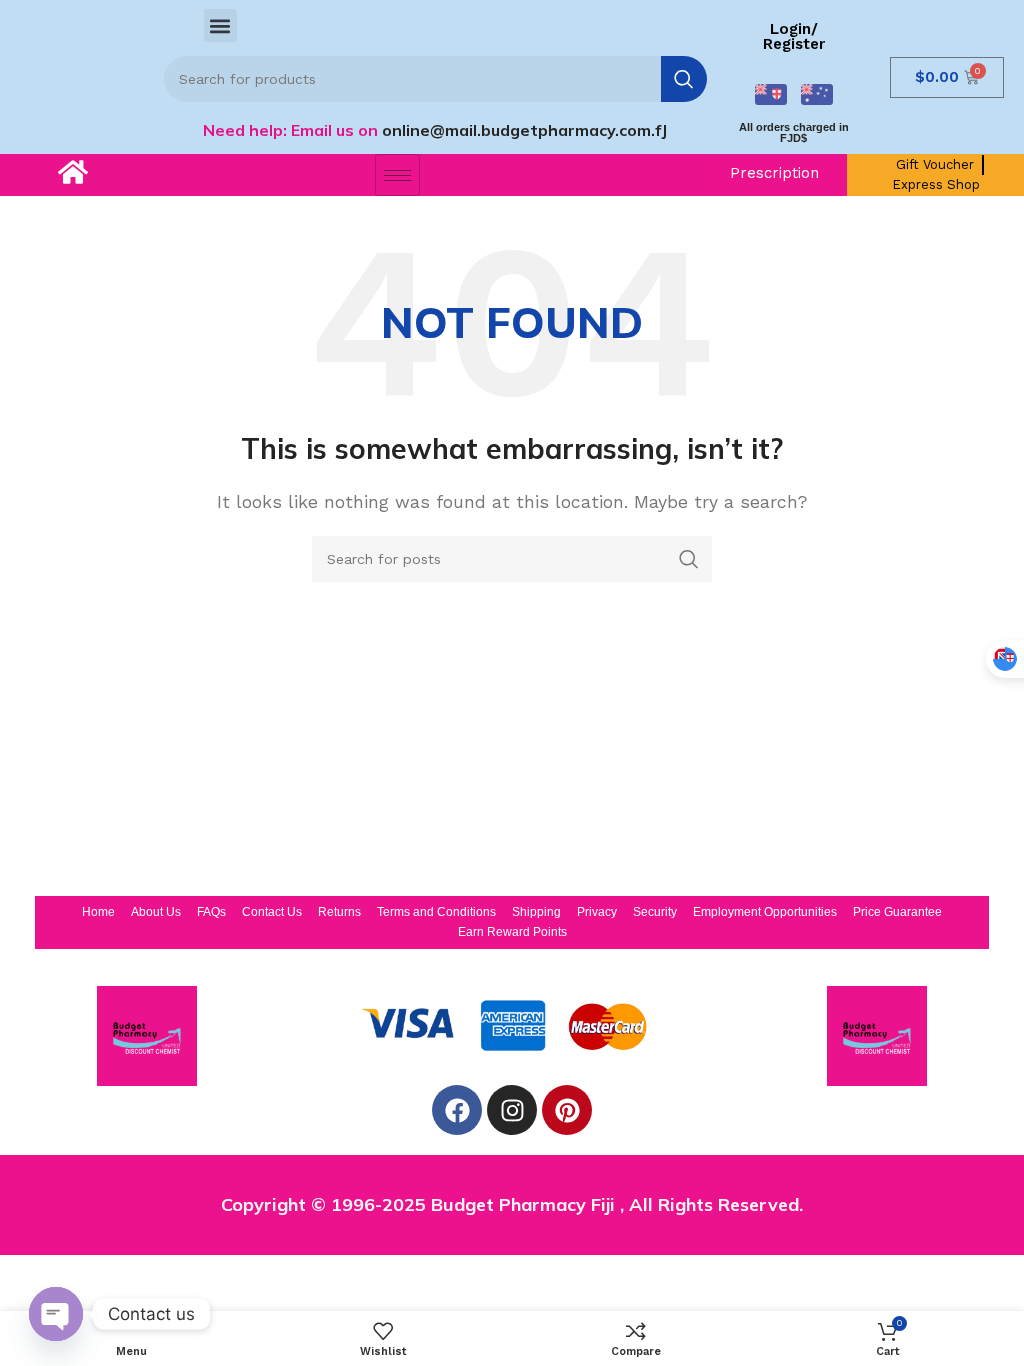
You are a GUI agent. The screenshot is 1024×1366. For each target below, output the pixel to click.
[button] (220, 25)
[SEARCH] (684, 79)
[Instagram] (512, 1110)
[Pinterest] (567, 1110)
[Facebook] (457, 1110)
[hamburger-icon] (397, 175)
